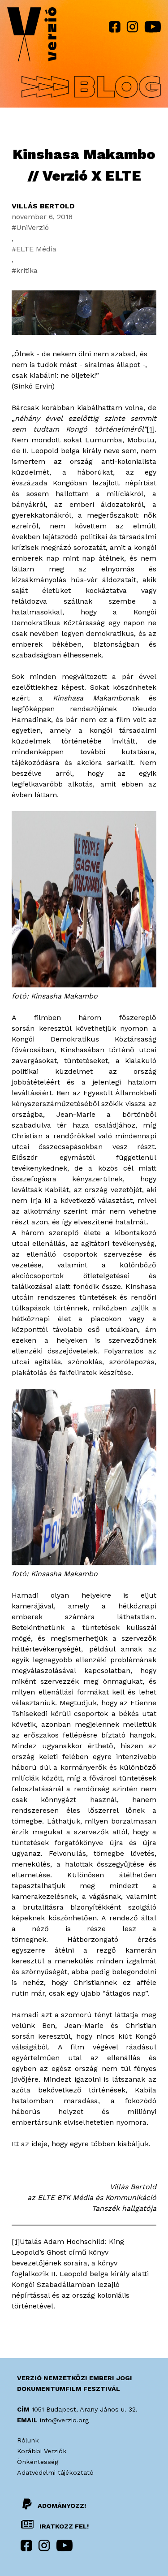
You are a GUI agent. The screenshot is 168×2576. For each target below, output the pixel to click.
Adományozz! (62, 2506)
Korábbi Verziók (42, 2451)
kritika (27, 270)
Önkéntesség (38, 2462)
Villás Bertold (43, 206)
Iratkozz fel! (63, 2526)
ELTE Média (36, 249)
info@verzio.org (64, 2420)
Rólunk (28, 2440)
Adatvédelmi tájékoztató (55, 2472)
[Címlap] (32, 36)
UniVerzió (32, 227)
